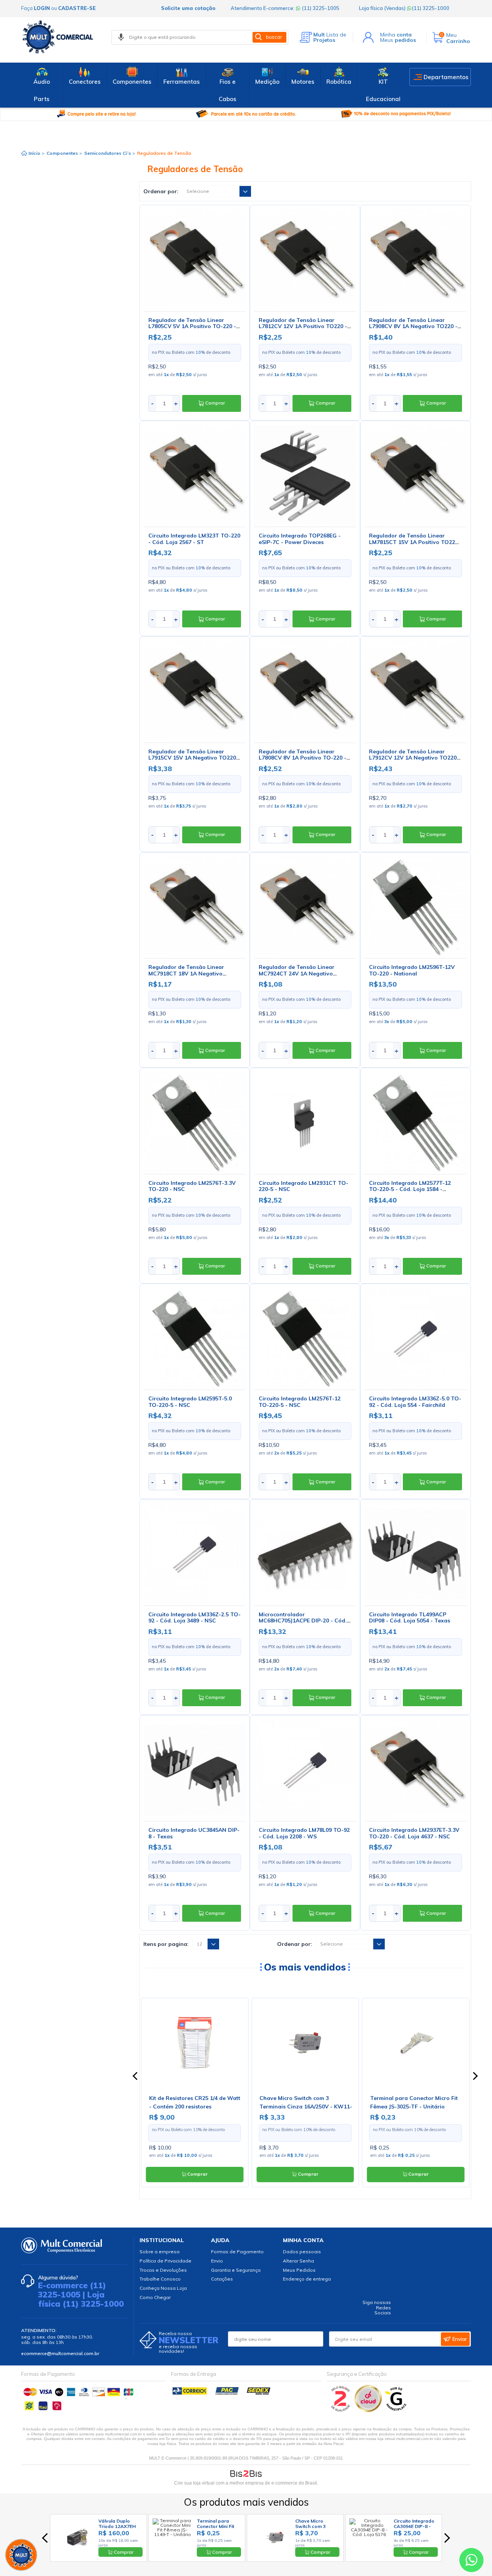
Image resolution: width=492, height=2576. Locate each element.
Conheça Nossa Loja (163, 2288)
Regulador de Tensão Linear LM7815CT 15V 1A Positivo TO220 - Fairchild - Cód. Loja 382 (414, 542)
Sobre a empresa (160, 2252)
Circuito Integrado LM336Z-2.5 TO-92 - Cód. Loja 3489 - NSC (194, 1618)
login (42, 8)
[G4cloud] (369, 2410)
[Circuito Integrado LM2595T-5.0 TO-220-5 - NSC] (195, 1339)
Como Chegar (155, 2297)
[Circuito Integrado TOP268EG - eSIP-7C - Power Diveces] (305, 476)
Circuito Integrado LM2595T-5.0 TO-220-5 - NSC (190, 1402)
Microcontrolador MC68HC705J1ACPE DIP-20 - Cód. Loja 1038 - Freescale (303, 1621)
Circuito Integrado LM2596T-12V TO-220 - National (412, 970)
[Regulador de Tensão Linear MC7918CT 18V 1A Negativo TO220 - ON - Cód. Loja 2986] (195, 907)
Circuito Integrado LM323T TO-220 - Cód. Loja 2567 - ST (194, 539)
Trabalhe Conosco (160, 2279)
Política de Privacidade (165, 2261)
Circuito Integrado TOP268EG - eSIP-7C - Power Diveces (300, 539)
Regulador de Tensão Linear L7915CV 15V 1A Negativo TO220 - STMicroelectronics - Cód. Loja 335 (194, 758)
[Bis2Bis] (341, 2410)
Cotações (222, 2279)
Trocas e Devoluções (163, 2270)
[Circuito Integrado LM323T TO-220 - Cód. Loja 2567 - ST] (195, 476)
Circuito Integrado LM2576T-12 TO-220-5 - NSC (300, 1402)
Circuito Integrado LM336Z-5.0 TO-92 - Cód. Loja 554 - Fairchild (415, 1402)
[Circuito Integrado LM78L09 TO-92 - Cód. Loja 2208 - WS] (305, 1770)
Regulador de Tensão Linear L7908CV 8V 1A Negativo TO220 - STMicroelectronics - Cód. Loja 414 (415, 327)
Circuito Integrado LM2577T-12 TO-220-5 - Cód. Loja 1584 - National (410, 1189)
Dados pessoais (302, 2252)
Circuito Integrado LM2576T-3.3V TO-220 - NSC (192, 1186)
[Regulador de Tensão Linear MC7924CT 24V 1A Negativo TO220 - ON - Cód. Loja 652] (305, 907)
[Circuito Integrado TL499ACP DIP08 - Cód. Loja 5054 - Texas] (415, 1554)
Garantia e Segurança (236, 2270)
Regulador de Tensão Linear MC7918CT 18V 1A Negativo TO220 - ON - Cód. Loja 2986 (186, 974)
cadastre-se (77, 8)
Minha (396, 35)
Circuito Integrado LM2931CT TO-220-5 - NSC (303, 1186)
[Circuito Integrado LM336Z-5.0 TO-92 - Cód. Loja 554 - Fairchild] (415, 1339)
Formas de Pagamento (237, 2252)
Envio (217, 2261)
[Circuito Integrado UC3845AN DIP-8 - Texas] (195, 1770)
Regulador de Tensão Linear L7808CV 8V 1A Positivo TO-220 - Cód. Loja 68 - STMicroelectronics (303, 758)
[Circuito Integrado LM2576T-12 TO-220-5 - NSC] (305, 1339)
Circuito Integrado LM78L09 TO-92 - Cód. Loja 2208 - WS (304, 1833)
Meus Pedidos (299, 2270)
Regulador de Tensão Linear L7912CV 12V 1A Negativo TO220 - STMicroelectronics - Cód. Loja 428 (415, 758)
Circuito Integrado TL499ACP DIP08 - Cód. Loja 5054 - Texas (410, 1618)
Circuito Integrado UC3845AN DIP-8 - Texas (194, 1833)
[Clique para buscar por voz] (121, 37)
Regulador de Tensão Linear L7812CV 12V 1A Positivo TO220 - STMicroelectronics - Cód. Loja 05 (303, 327)
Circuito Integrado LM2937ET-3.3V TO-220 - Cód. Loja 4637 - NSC (414, 1833)
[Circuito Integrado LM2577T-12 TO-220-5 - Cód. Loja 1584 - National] (415, 1123)
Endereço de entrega (307, 2279)
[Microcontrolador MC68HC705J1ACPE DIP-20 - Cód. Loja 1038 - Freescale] (305, 1554)
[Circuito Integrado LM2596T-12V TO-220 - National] (415, 907)
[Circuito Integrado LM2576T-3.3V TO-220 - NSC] (195, 1123)
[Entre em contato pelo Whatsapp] (471, 2562)
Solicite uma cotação (188, 8)
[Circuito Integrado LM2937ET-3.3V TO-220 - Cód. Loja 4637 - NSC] (415, 1770)
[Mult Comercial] (60, 37)
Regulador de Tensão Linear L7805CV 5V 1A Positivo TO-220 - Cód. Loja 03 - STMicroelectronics (193, 327)
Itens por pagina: (166, 1944)
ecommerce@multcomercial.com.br (60, 2353)
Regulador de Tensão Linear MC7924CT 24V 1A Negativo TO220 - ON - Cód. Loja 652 (297, 974)
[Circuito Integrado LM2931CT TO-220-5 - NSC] (305, 1123)
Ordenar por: (161, 191)
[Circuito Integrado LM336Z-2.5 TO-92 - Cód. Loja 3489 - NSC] (195, 1554)
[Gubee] (396, 2410)
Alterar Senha (298, 2261)
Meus (398, 40)
